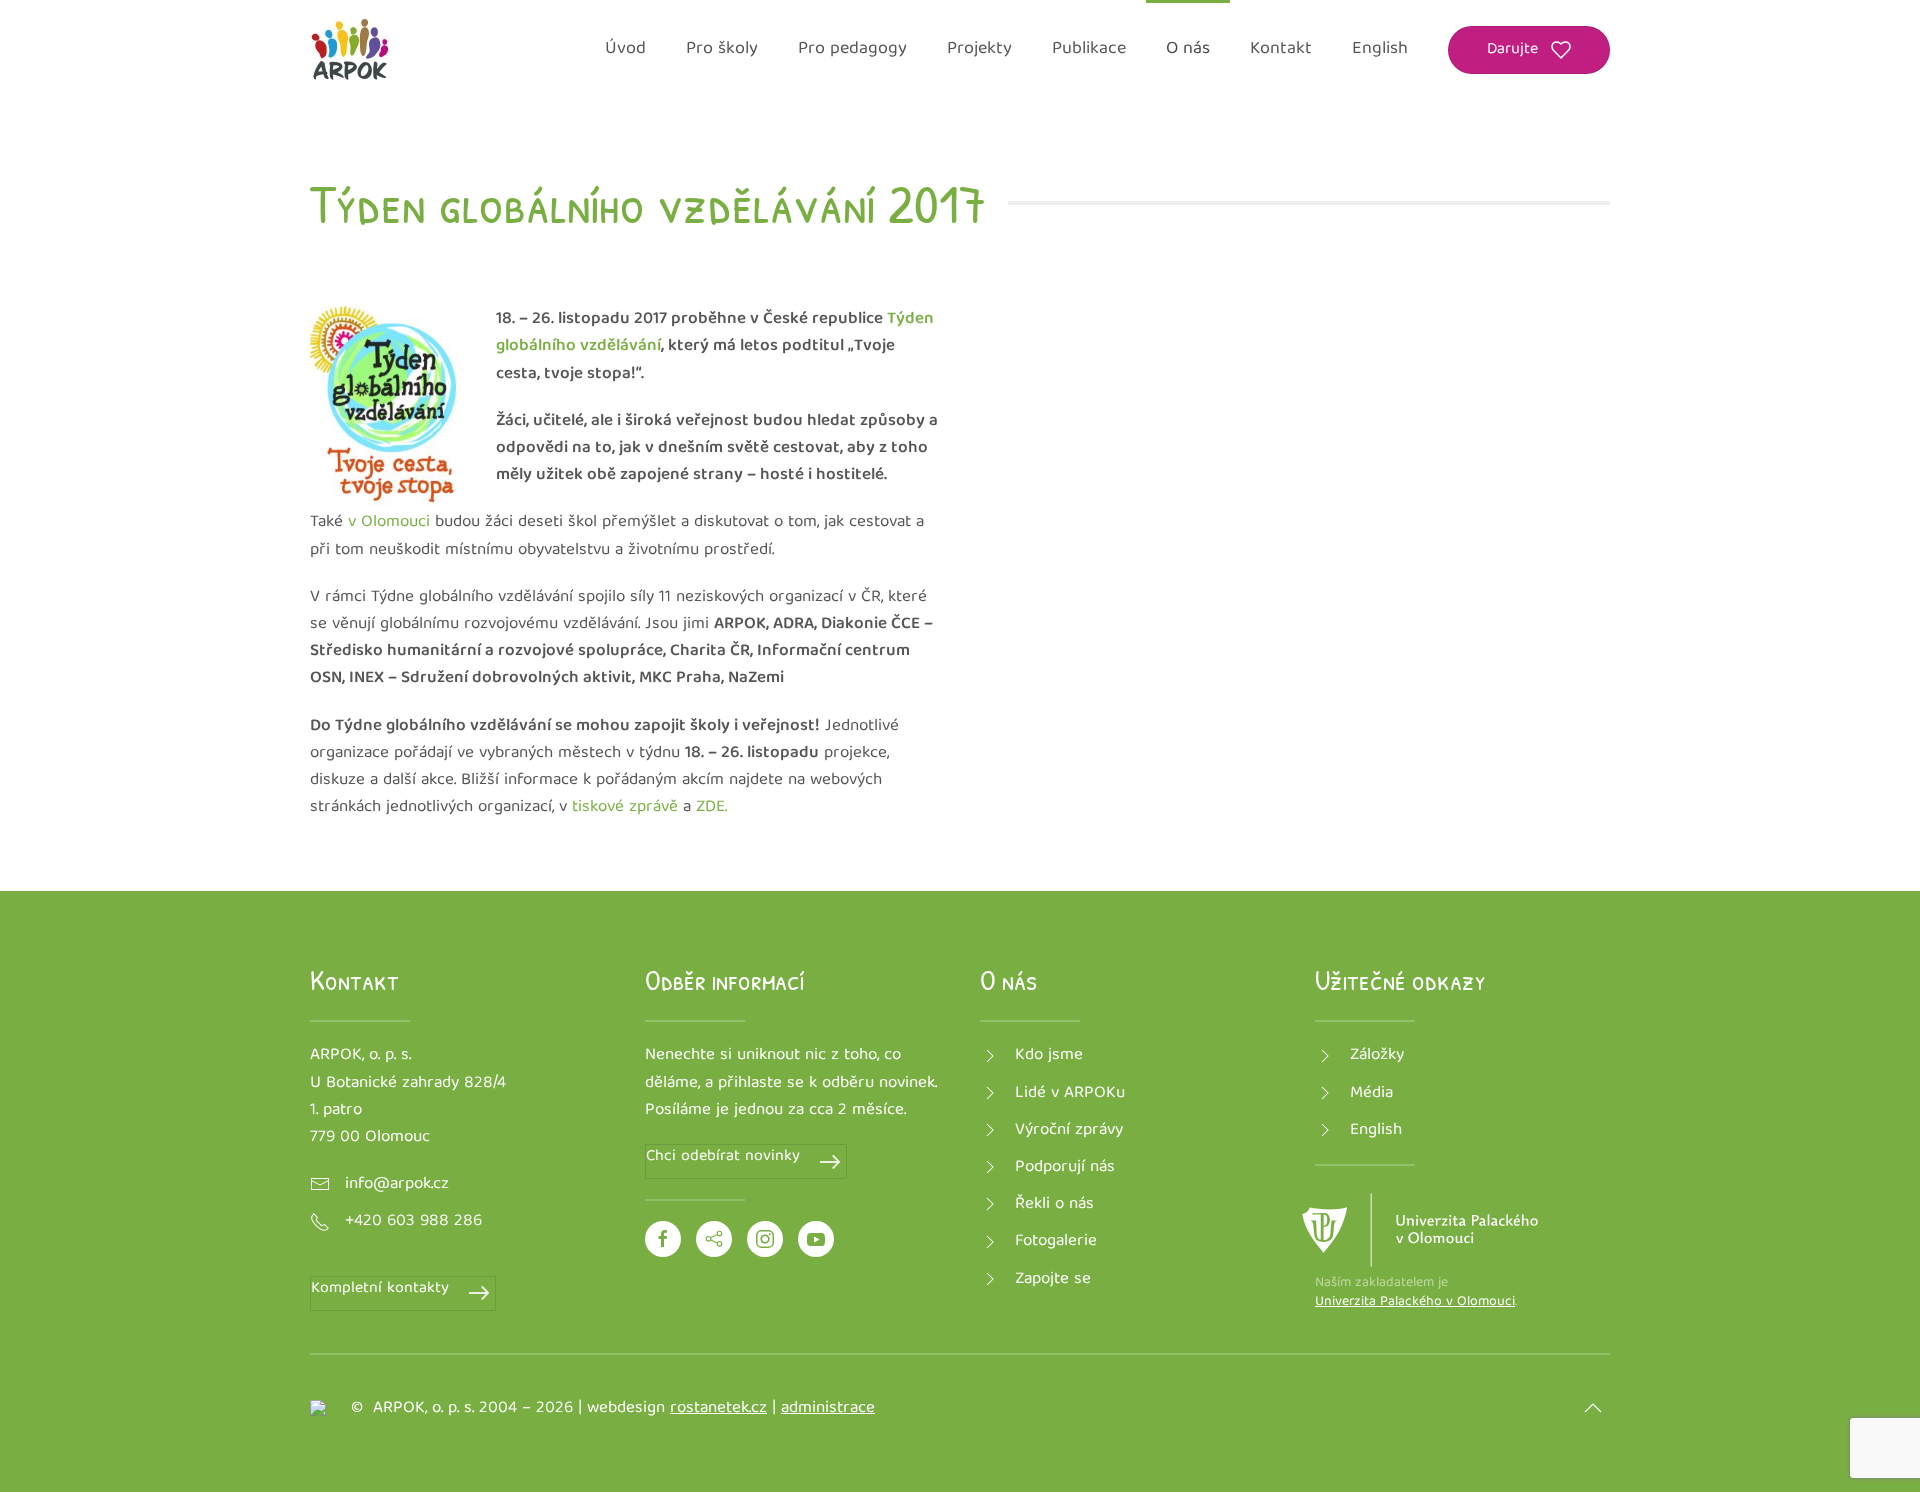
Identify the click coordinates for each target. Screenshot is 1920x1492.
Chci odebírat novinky (723, 1157)
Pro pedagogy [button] (852, 49)
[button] (1593, 1408)
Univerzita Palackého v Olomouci (1415, 1302)
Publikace (1089, 49)
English (1380, 49)
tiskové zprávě (622, 807)
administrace (828, 1408)
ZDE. (709, 807)
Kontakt (1281, 49)
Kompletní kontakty (380, 1289)
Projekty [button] (979, 49)
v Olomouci (391, 522)
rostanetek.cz (718, 1408)
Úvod (625, 49)
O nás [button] (1188, 49)
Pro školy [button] (722, 49)
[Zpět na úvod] (350, 50)
